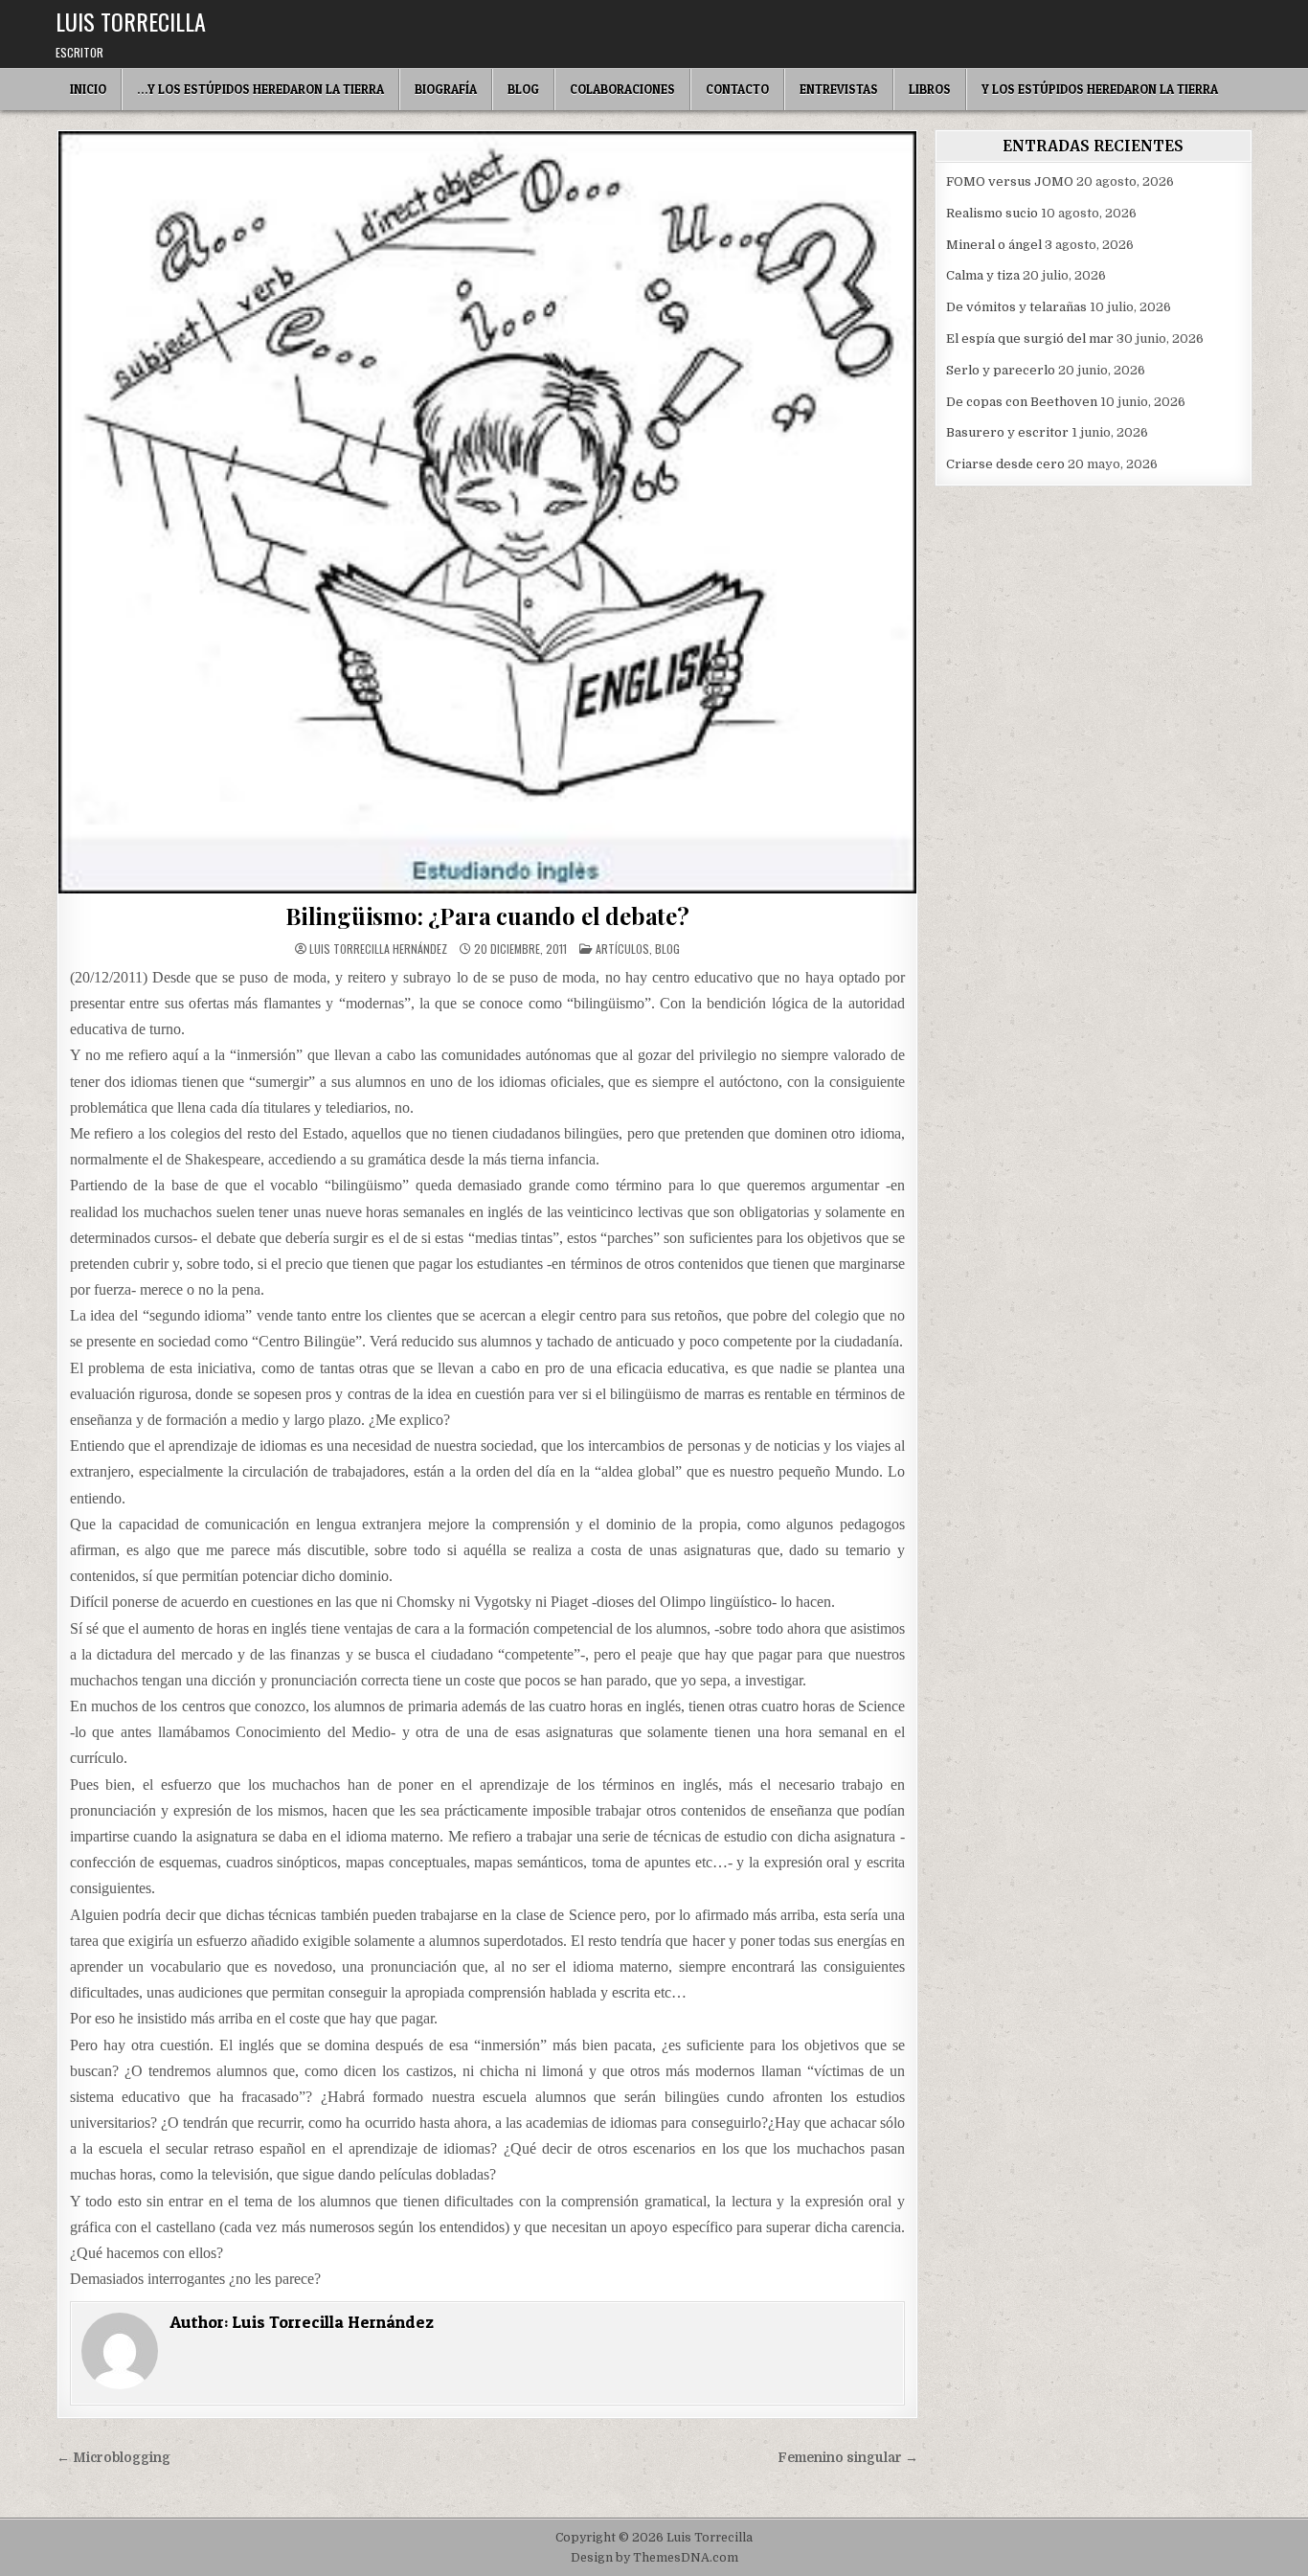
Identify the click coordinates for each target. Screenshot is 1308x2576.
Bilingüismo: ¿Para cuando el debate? (487, 915)
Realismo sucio (992, 213)
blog (667, 949)
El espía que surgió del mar (1030, 339)
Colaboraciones (622, 89)
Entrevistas (839, 89)
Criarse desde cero (1005, 464)
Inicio (88, 89)
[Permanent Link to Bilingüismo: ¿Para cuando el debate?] (487, 512)
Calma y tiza (983, 275)
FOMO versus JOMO (1010, 181)
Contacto (737, 89)
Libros (930, 89)
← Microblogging (113, 2458)
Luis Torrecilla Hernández (378, 949)
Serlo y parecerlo (1001, 370)
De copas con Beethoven (1022, 402)
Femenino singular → (848, 2458)
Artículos (622, 949)
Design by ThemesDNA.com (654, 2558)
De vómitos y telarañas (1016, 307)
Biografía (446, 89)
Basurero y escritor (1007, 432)
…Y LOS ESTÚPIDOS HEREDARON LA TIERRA (260, 89)
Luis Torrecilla (131, 21)
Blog (523, 89)
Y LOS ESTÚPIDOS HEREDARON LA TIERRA (1100, 89)
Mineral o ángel (994, 245)
